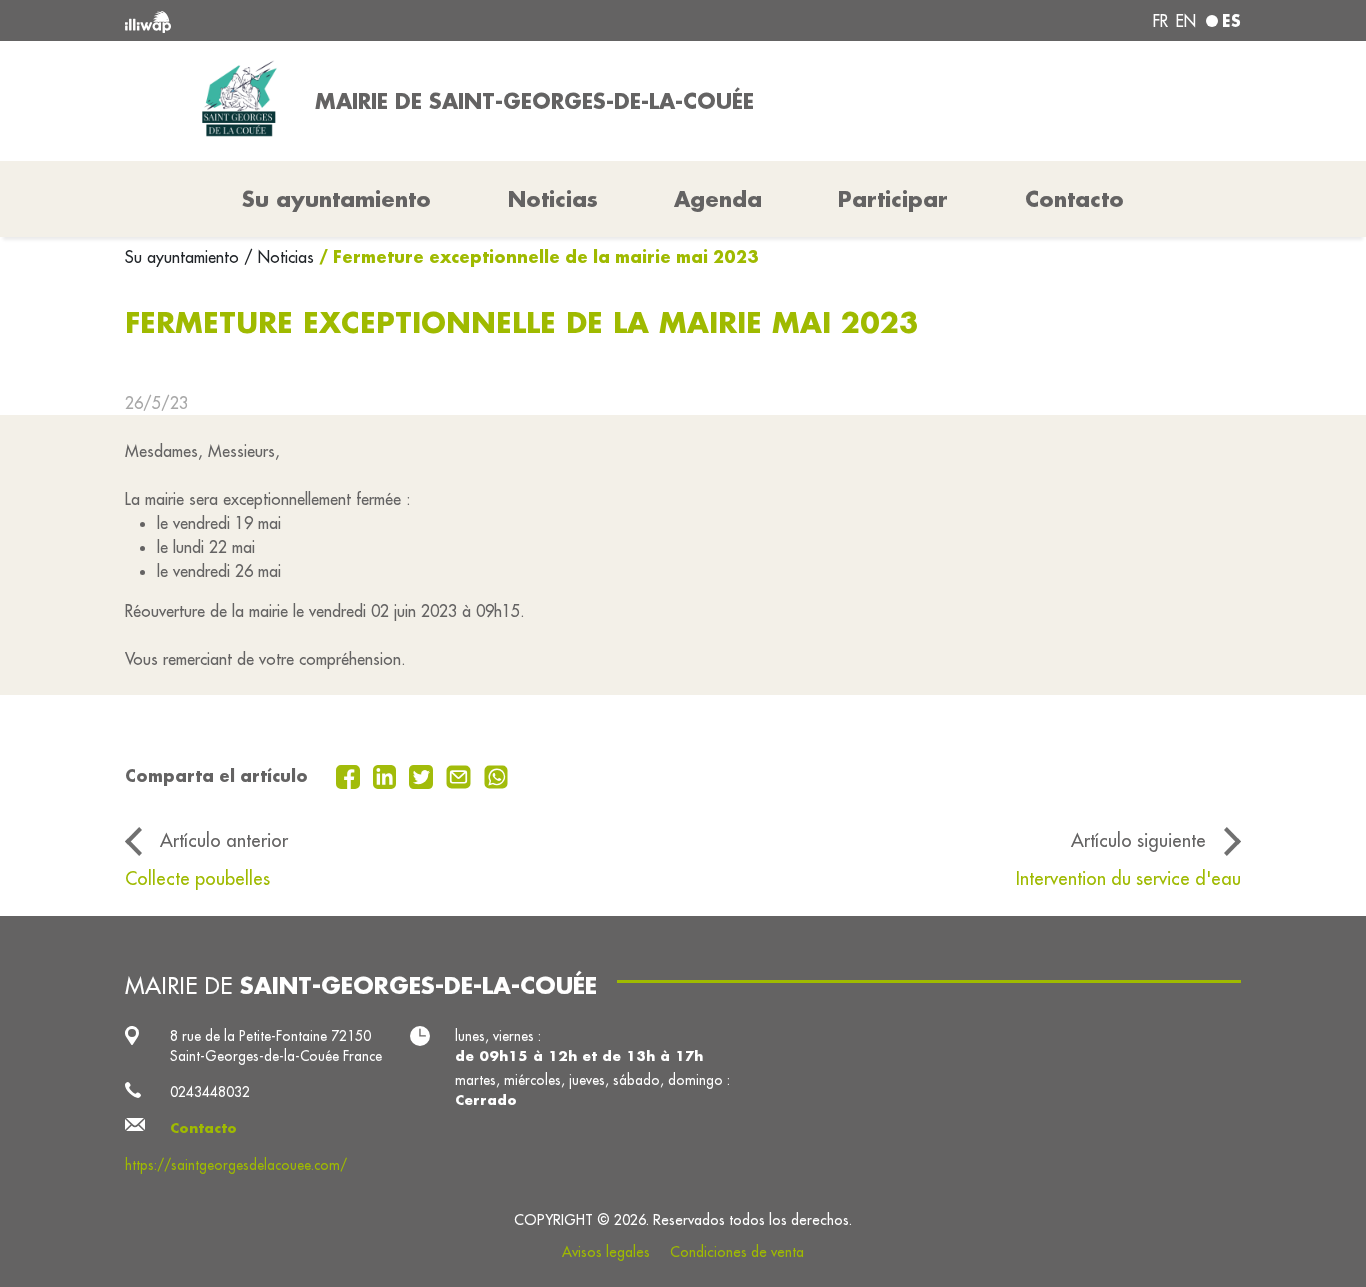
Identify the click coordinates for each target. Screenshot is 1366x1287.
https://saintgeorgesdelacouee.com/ (236, 1165)
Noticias (553, 199)
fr (1160, 21)
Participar (893, 199)
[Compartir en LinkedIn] (387, 775)
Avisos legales (606, 1252)
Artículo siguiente (1138, 840)
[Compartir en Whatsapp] (496, 775)
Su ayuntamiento (184, 257)
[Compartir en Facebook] (350, 775)
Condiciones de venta (737, 1252)
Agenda (718, 199)
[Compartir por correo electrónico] (461, 775)
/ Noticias (279, 257)
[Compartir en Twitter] (423, 775)
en (1186, 21)
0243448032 (210, 1092)
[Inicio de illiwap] (350, 20)
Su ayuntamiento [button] (336, 199)
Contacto (1074, 199)
